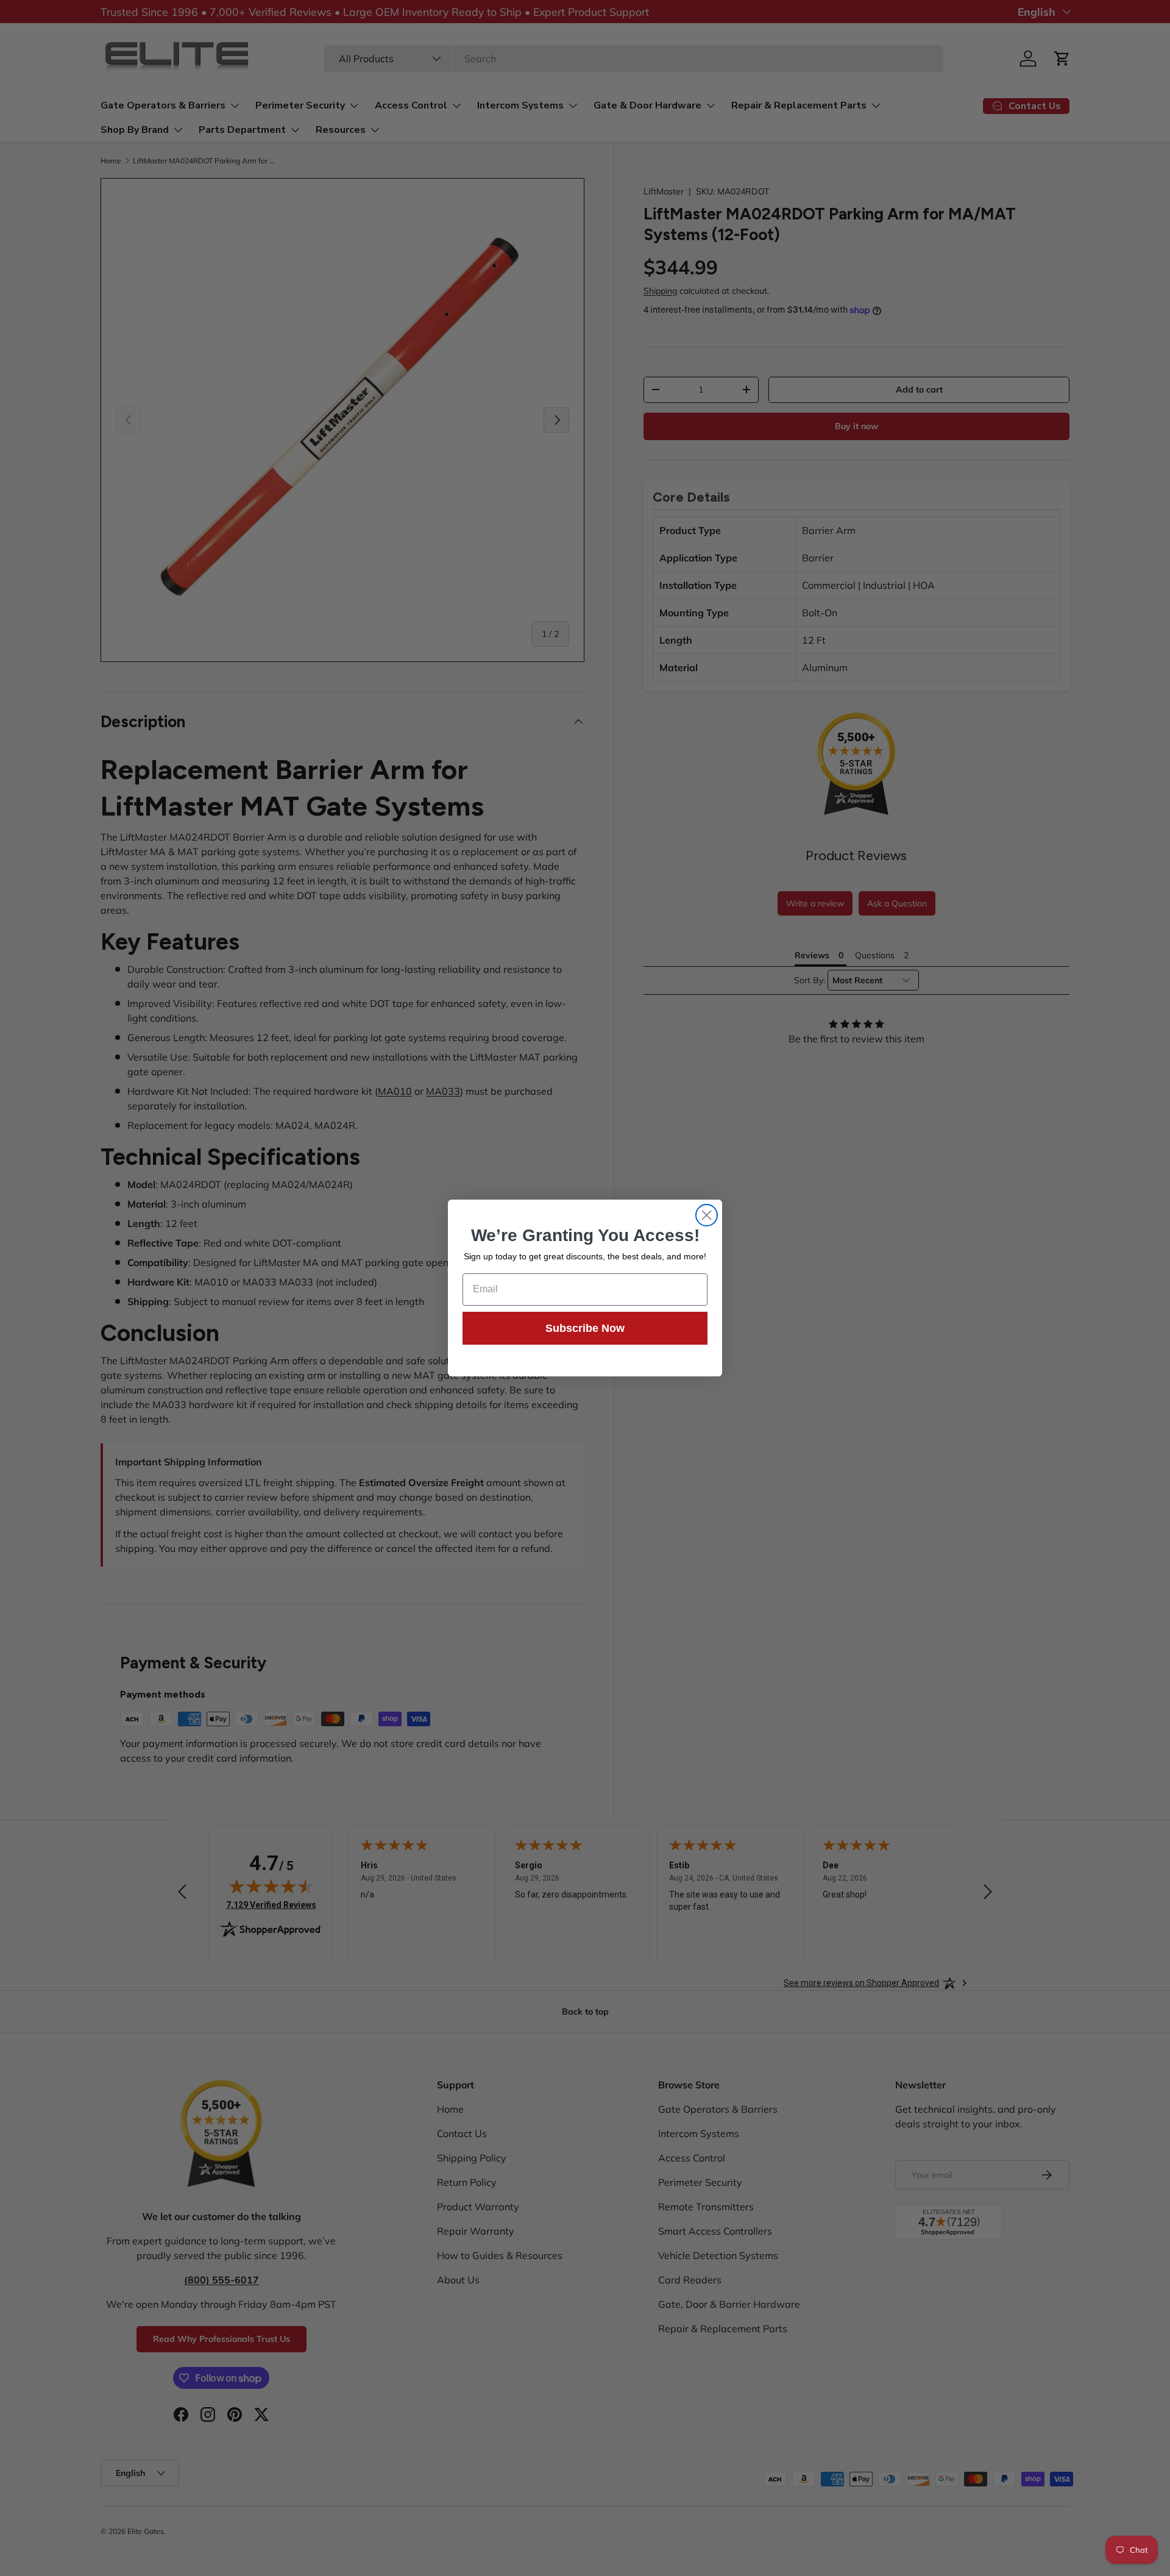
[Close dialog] (707, 1215)
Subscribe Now (585, 1328)
